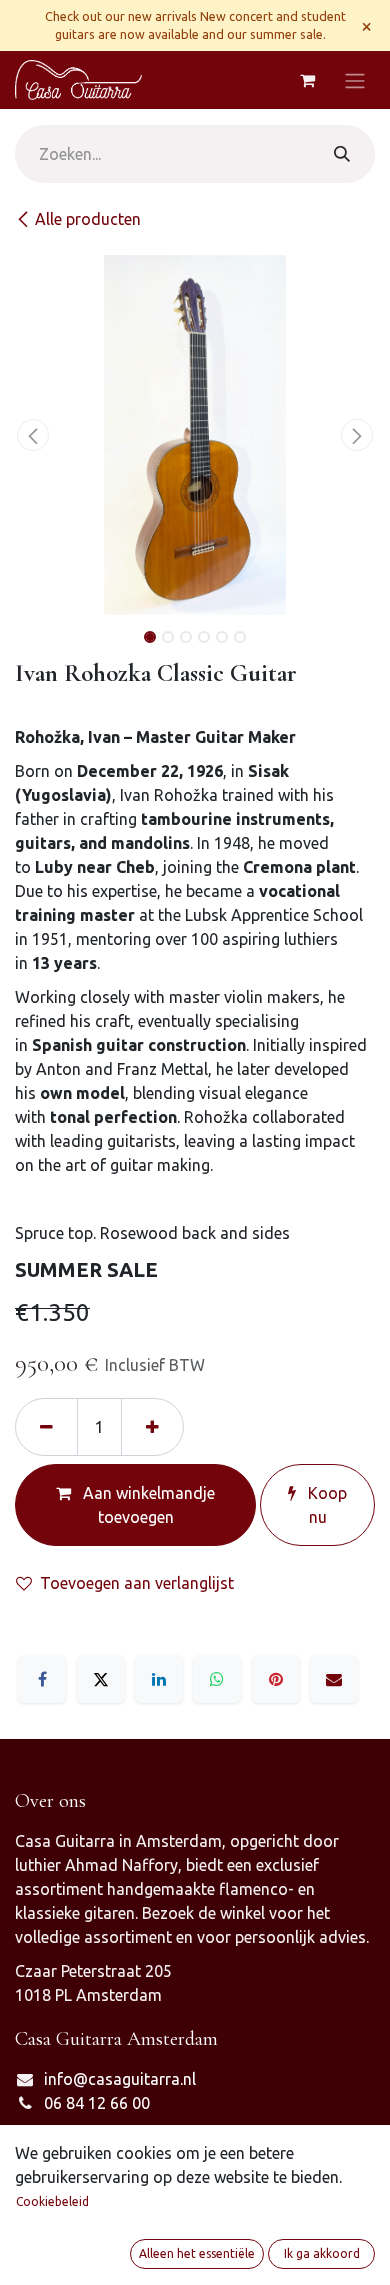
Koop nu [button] (325, 1505)
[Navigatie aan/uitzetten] (355, 80)
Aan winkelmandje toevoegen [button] (147, 1505)
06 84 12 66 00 (97, 2103)
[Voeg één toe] (152, 1427)
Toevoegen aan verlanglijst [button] (137, 1583)
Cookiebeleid (52, 2201)
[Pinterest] (276, 1679)
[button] (33, 435)
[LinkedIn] (159, 1679)
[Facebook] (42, 1679)
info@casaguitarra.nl (120, 2079)
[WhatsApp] (217, 1679)
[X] (101, 1679)
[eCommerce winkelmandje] (307, 80)
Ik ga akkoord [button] (322, 2253)
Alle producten (88, 219)
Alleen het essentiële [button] (197, 2253)
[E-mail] (334, 1679)
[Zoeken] (342, 154)
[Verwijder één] (46, 1427)
